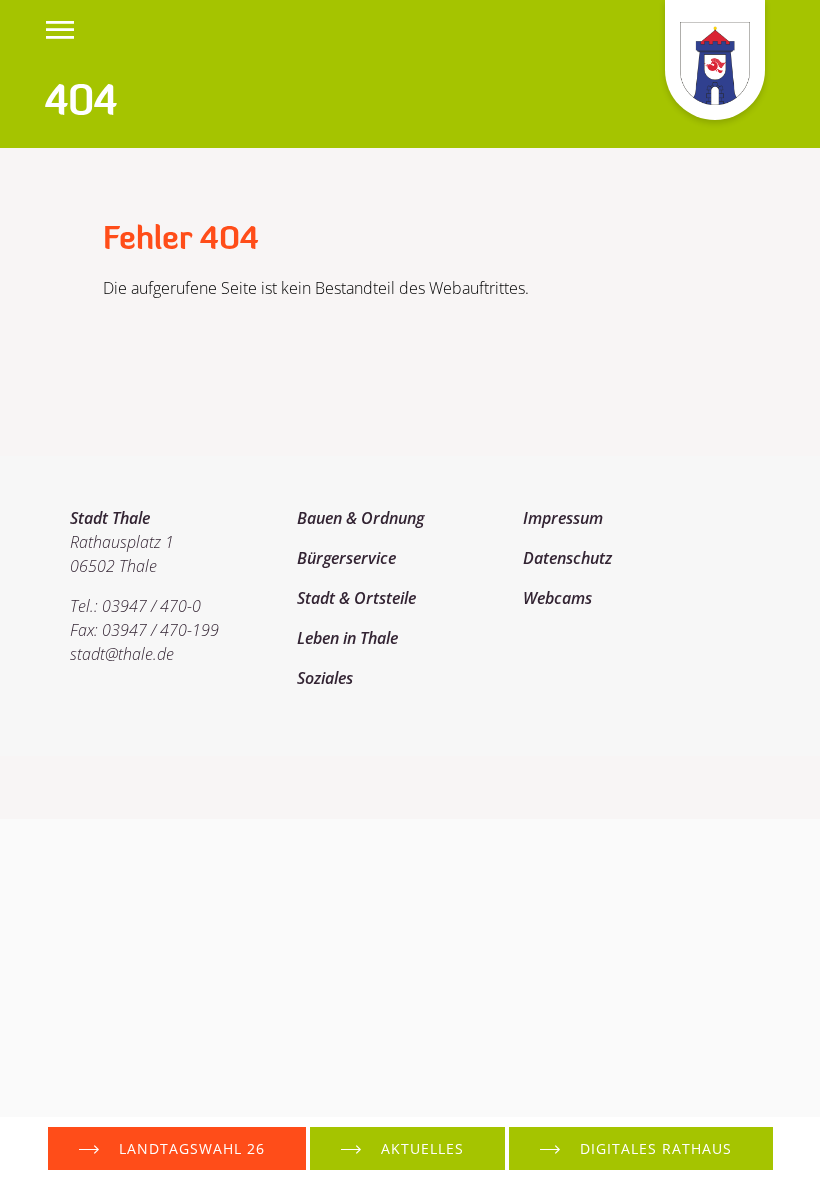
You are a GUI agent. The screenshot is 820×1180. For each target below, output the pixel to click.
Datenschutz (567, 558)
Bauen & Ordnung (360, 518)
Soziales (325, 678)
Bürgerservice (346, 558)
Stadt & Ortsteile (356, 598)
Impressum (563, 518)
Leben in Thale (347, 638)
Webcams (557, 598)
